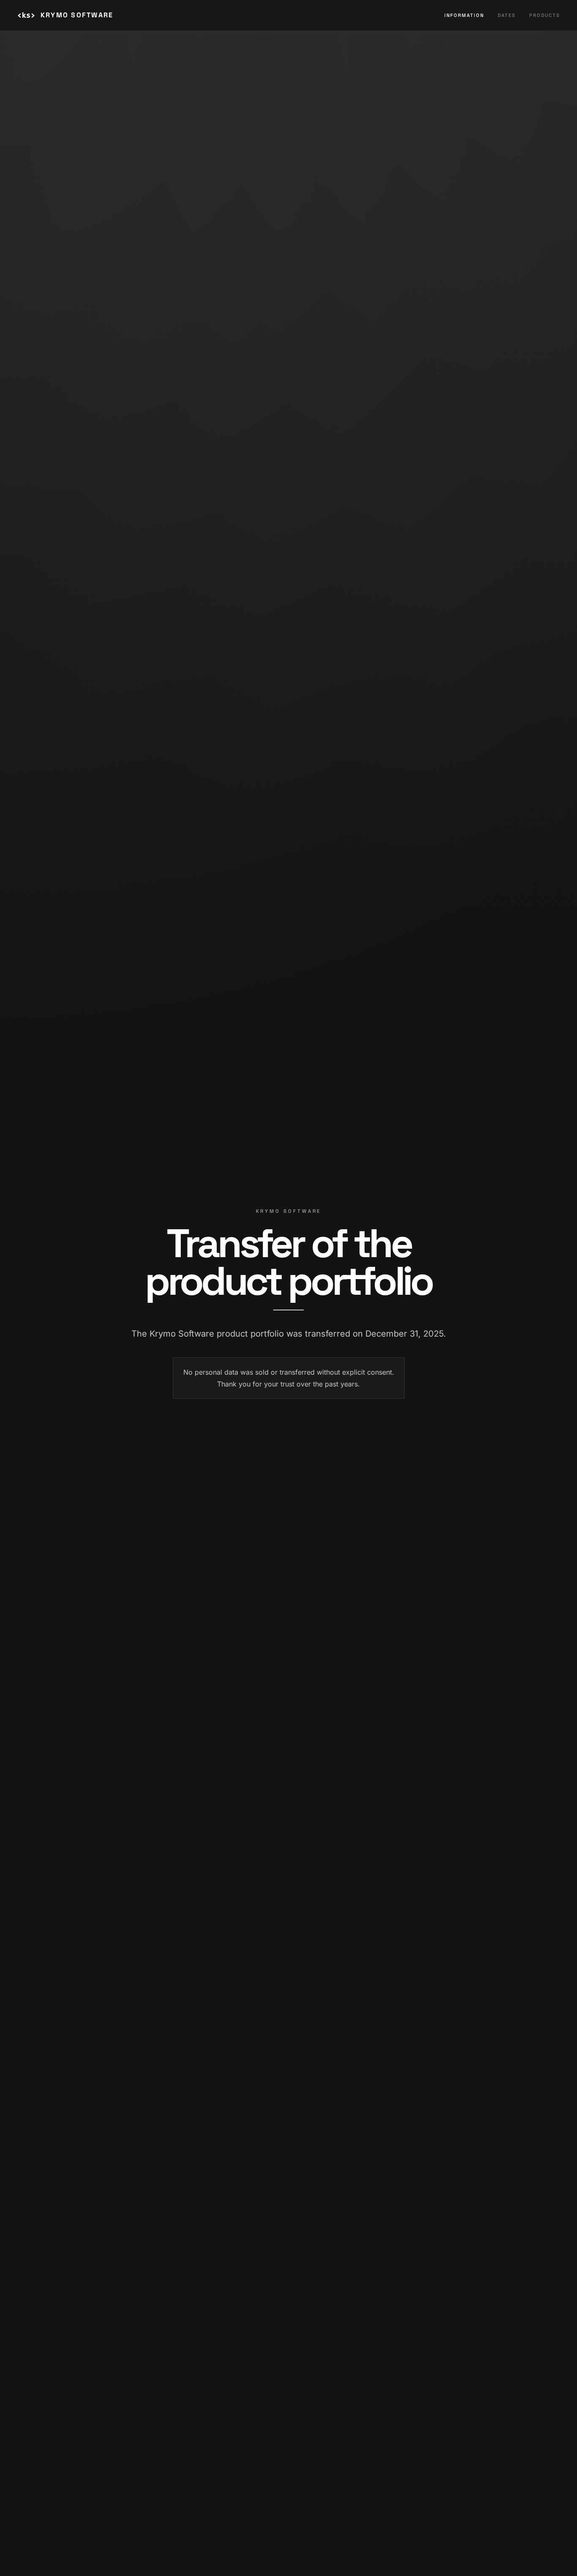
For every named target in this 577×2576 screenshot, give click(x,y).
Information (464, 15)
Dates (507, 15)
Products (545, 15)
